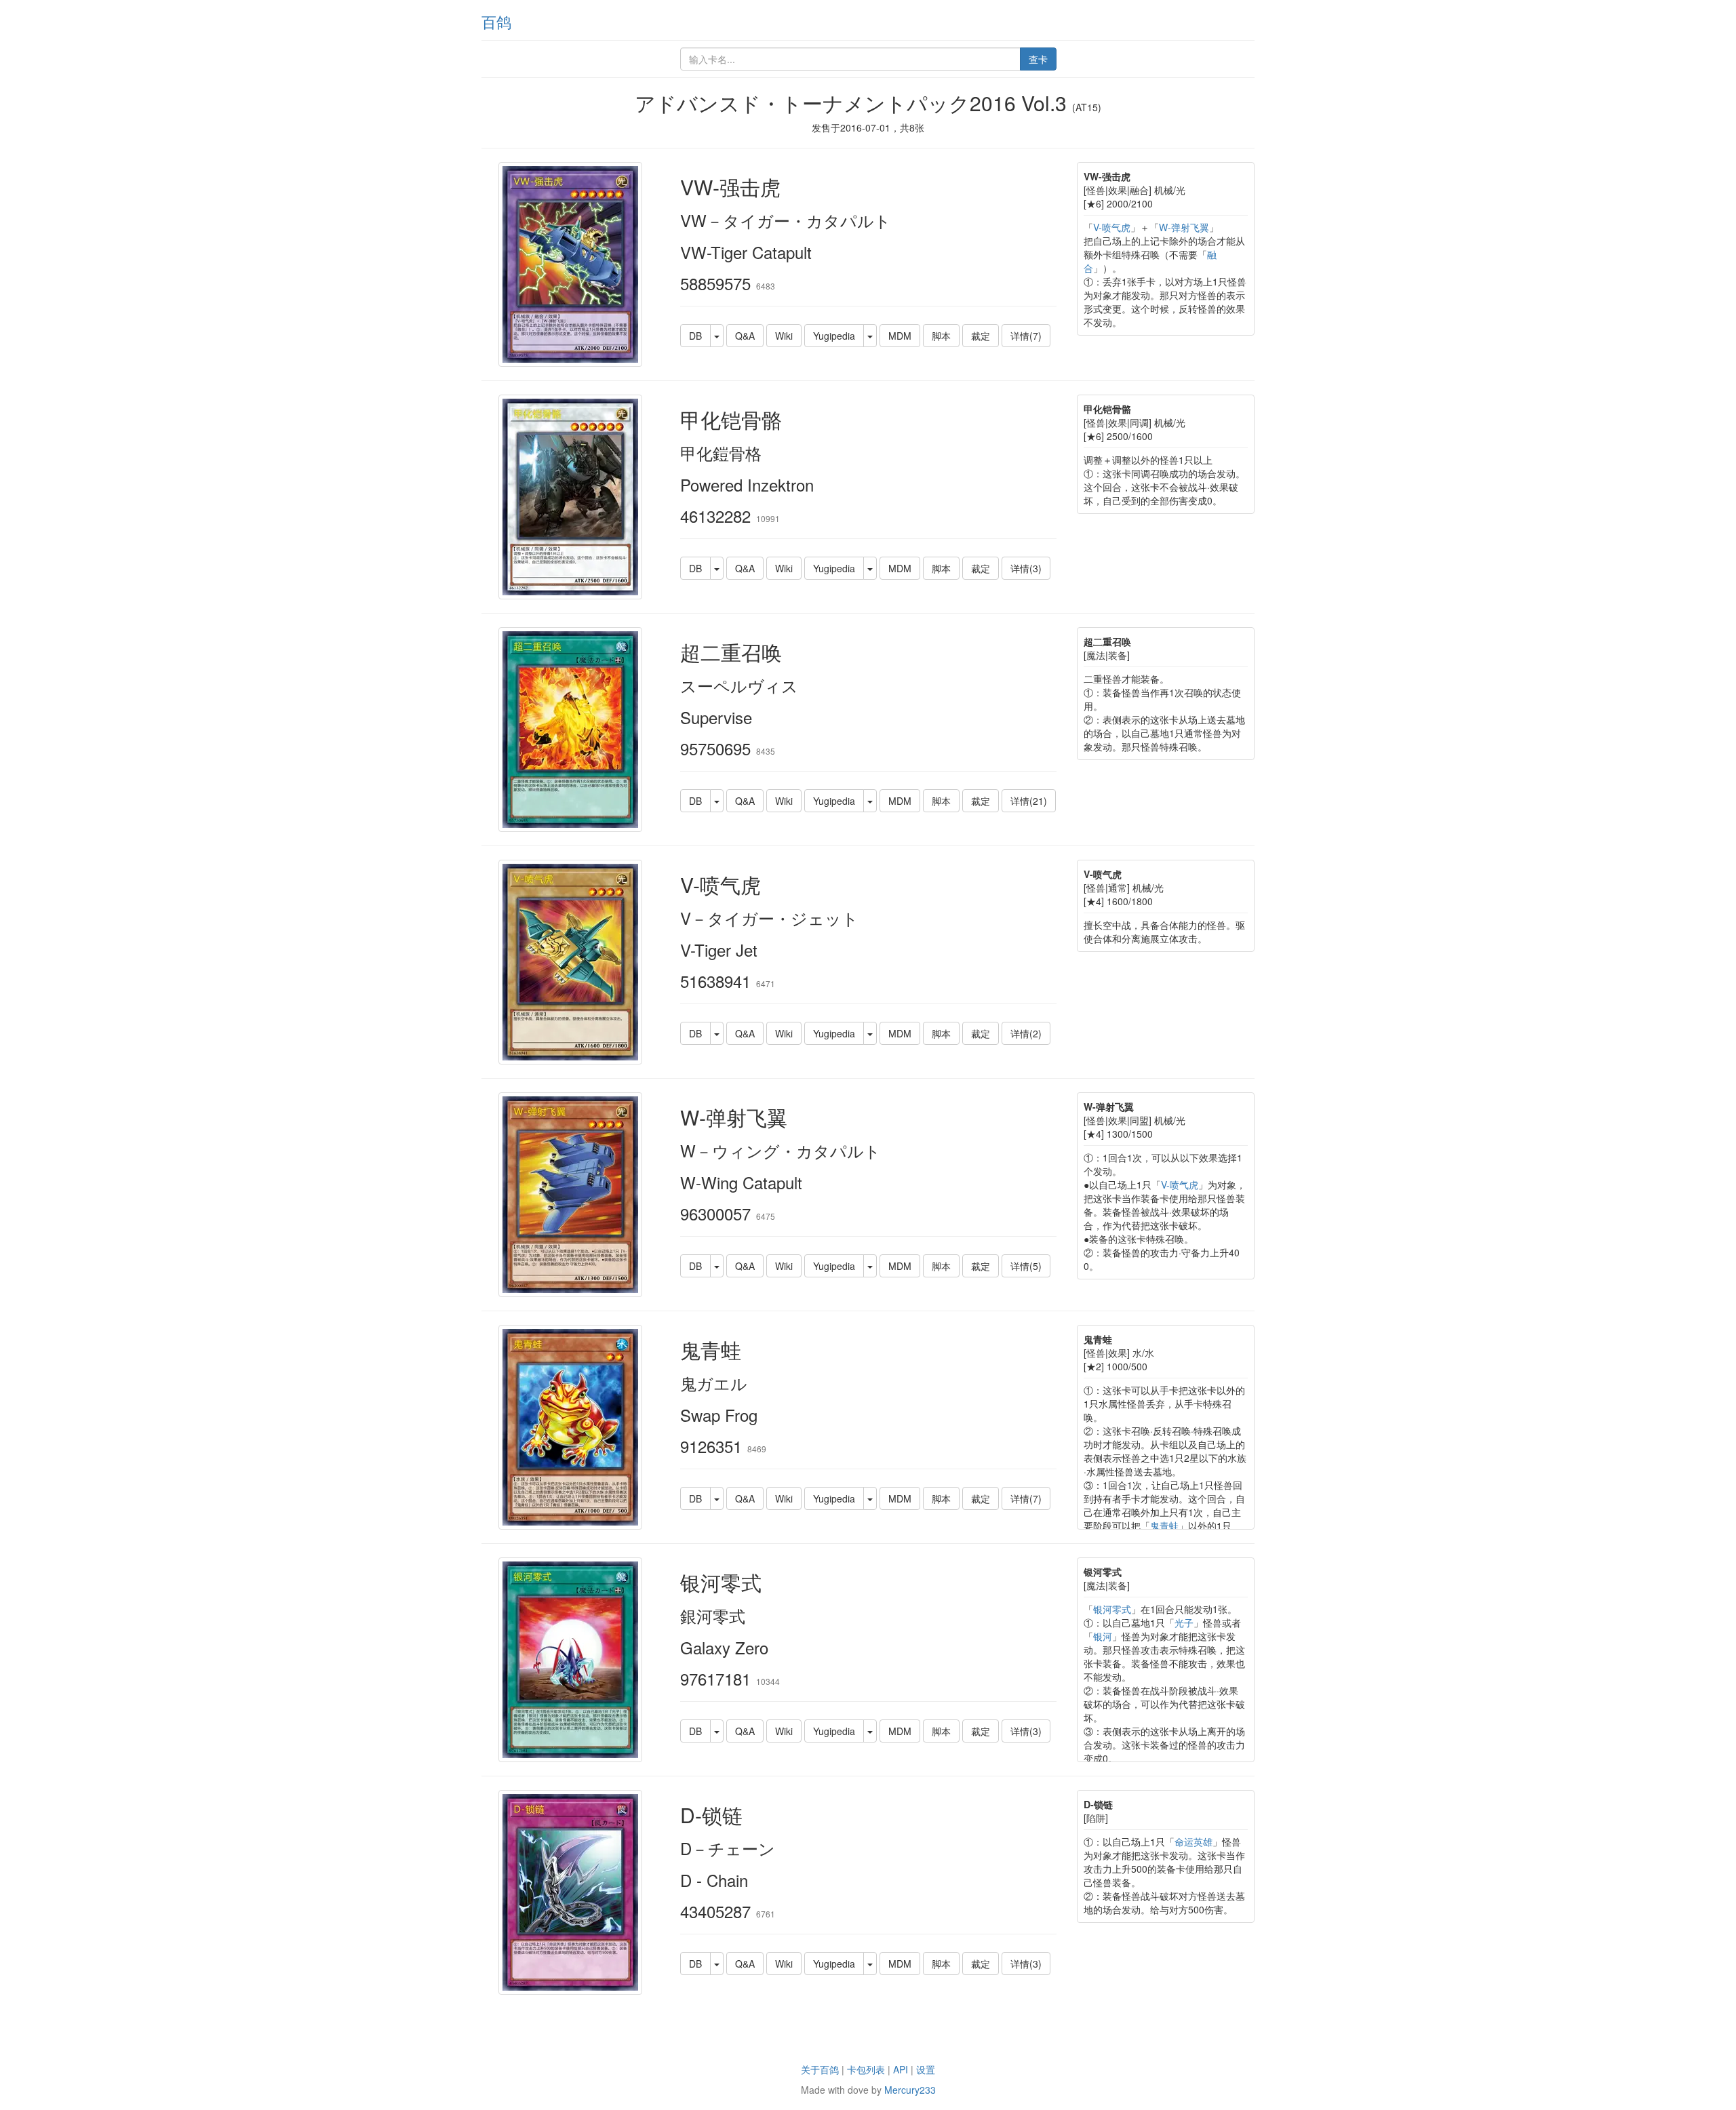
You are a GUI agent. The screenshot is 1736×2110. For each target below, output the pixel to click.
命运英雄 (1193, 1842)
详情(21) (1029, 801)
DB (695, 336)
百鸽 (496, 21)
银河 (1103, 1636)
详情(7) (1026, 336)
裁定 (981, 336)
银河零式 (1112, 1609)
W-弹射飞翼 (1184, 227)
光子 (1184, 1623)
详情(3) (1026, 568)
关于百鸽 (820, 2069)
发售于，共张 (868, 127)
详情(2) (1026, 1033)
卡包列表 (866, 2069)
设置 (926, 2069)
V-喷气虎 (1112, 227)
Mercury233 (910, 2090)
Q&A (745, 336)
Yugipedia (834, 336)
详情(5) (1026, 1266)
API (901, 2069)
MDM (900, 336)
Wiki (784, 336)
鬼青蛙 (1164, 1526)
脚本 (941, 336)
